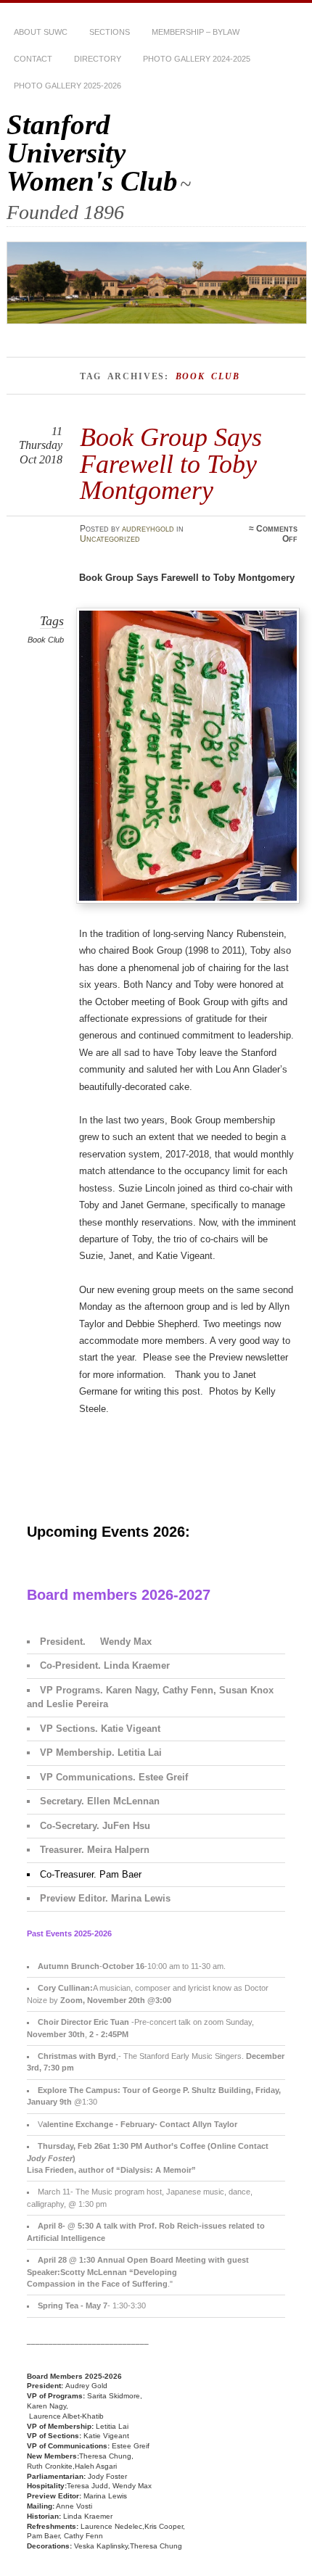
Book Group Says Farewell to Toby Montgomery (171, 463)
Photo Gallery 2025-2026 (67, 86)
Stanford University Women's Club (92, 153)
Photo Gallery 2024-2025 (197, 59)
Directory (98, 59)
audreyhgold (148, 529)
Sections (110, 32)
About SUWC (41, 32)
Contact (33, 59)
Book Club (46, 640)
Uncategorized (110, 539)
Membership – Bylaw (196, 32)
